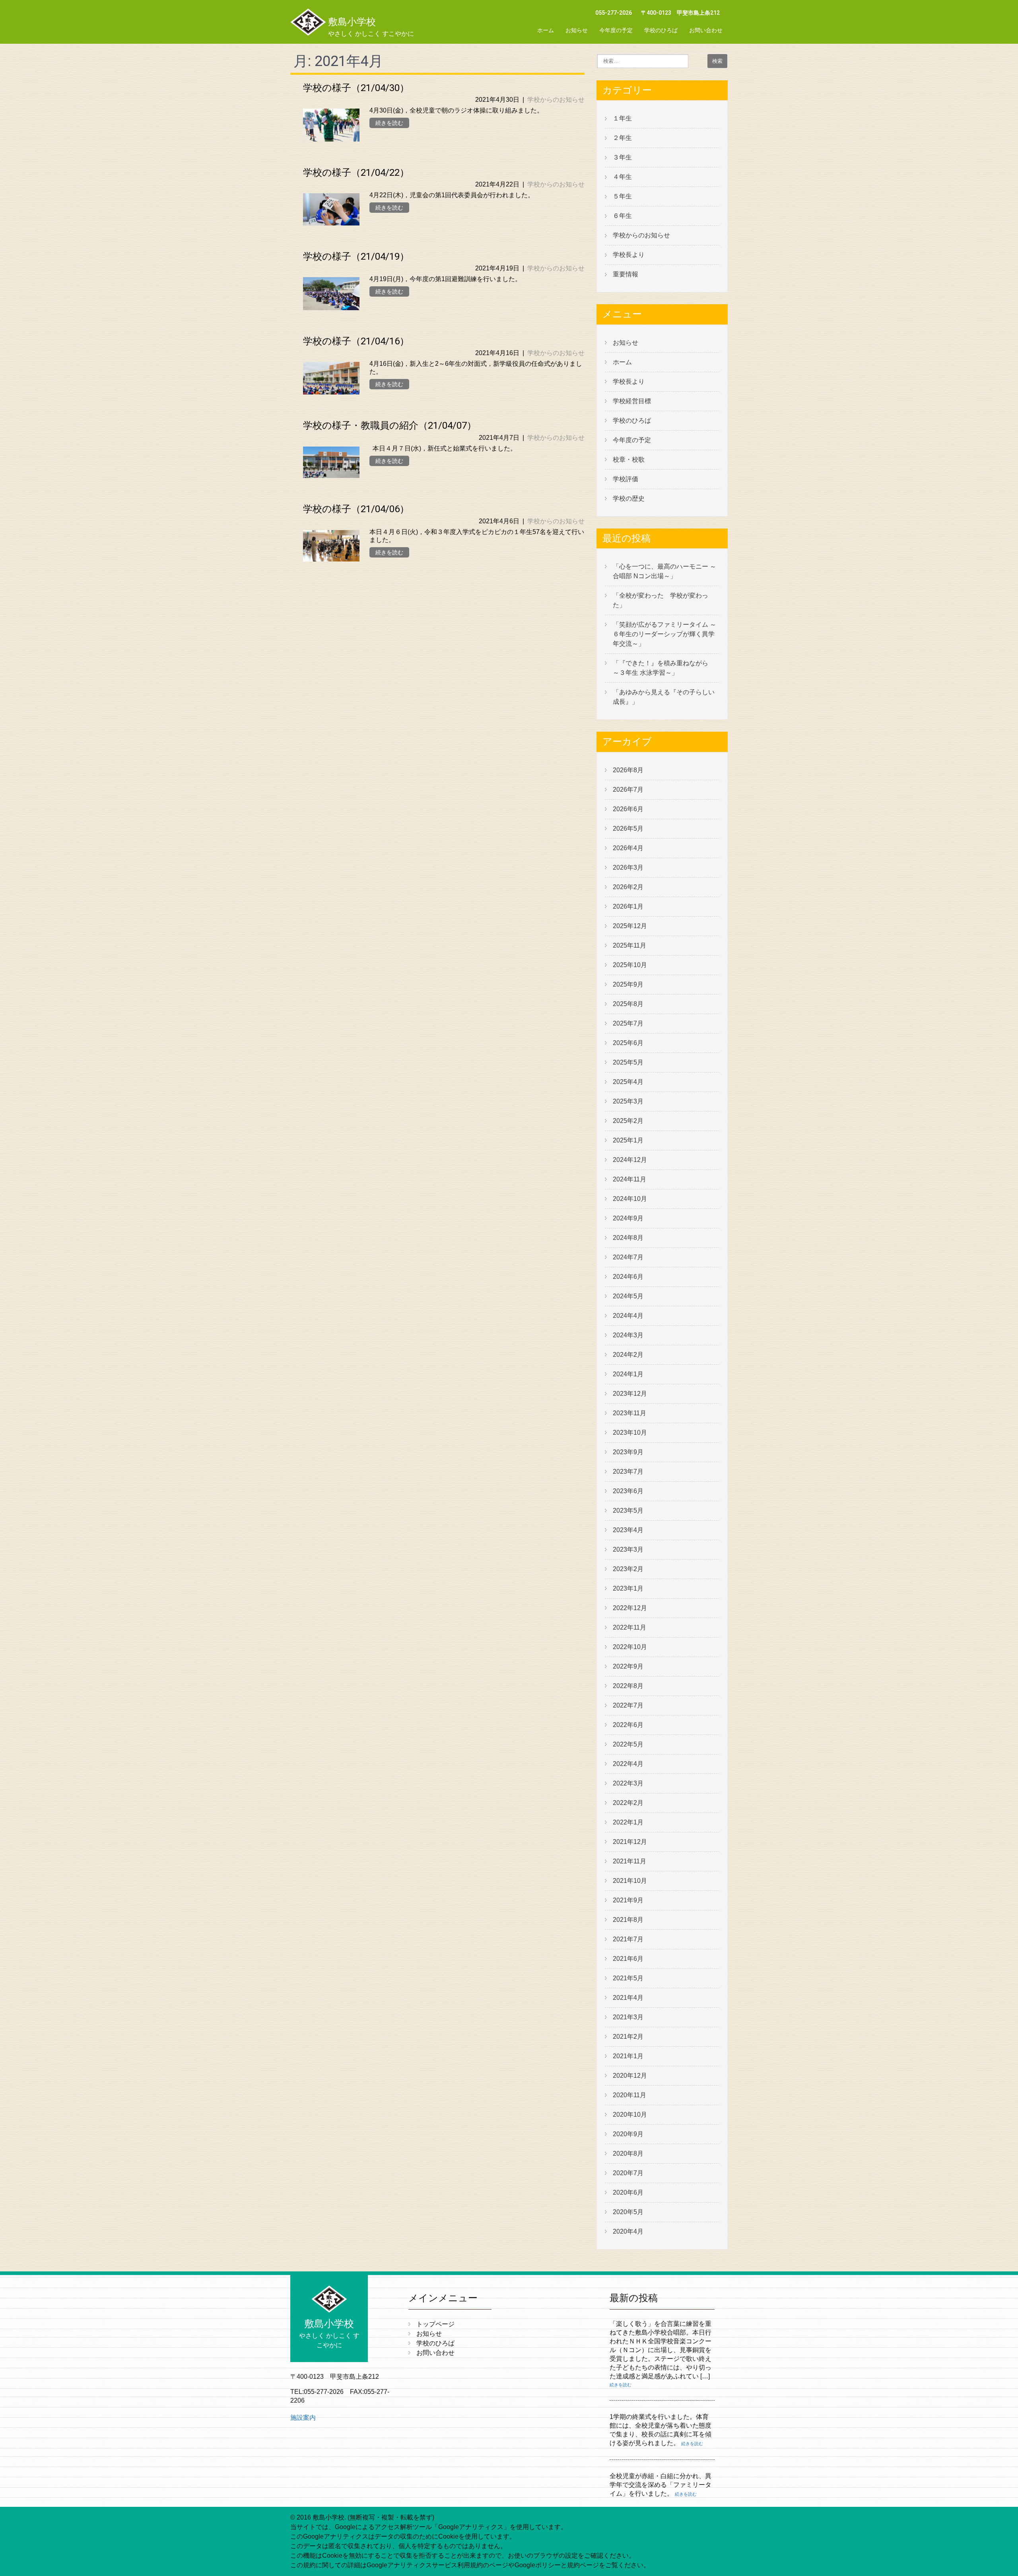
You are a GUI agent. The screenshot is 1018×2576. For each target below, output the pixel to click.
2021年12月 (630, 1842)
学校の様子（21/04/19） (356, 256)
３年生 (622, 157)
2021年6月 (628, 1959)
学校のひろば (661, 30)
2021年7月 (628, 1939)
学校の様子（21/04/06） (356, 509)
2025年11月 (629, 945)
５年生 (622, 196)
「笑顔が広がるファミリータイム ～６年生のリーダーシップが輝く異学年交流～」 (664, 634)
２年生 (622, 138)
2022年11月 (629, 1627)
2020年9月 (628, 2134)
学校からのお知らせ (556, 100)
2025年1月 (628, 1140)
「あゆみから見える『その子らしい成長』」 (664, 697)
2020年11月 (629, 2095)
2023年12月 (630, 1394)
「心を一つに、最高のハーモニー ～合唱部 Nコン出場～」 (664, 571)
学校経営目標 (632, 401)
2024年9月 (628, 1218)
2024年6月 (628, 1277)
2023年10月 (630, 1433)
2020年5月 (628, 2212)
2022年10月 (630, 1647)
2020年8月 (628, 2153)
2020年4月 (628, 2231)
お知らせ (577, 30)
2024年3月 (628, 1335)
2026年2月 (628, 887)
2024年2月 (628, 1355)
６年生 (622, 216)
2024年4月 (628, 1316)
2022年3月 (628, 1783)
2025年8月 (628, 1004)
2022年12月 (630, 1608)
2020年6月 (628, 2192)
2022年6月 (628, 1725)
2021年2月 (628, 2037)
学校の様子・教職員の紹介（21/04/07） (390, 425)
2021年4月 (628, 1998)
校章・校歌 (629, 459)
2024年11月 (629, 1179)
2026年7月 (628, 790)
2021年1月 (628, 2056)
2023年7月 (628, 1472)
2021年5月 (628, 1978)
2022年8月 (628, 1686)
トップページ (435, 2324)
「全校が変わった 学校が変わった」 (661, 600)
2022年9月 (628, 1666)
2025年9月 (628, 984)
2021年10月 (630, 1881)
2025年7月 (628, 1023)
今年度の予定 (616, 30)
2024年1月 (628, 1374)
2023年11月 (629, 1413)
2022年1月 (628, 1822)
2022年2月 (628, 1803)
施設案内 (303, 2418)
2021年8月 (628, 1920)
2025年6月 (628, 1043)
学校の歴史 (629, 498)
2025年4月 (628, 1082)
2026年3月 (628, 867)
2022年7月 (628, 1705)
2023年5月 (628, 1510)
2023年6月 (628, 1491)
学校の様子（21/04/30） (356, 88)
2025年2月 (628, 1121)
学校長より (629, 255)
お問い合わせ (706, 30)
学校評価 (626, 479)
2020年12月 (630, 2076)
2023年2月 (628, 1569)
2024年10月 (630, 1199)
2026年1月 (628, 906)
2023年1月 (628, 1588)
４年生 (622, 177)
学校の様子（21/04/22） (356, 173)
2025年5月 (628, 1062)
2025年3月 (628, 1101)
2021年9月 (628, 1900)
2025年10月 (630, 965)
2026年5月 (628, 829)
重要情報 (626, 274)
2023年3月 (628, 1549)
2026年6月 (628, 809)
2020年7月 (628, 2173)
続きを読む (389, 123)
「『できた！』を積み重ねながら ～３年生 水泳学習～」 (664, 668)
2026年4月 (628, 848)
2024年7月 (628, 1257)
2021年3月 (628, 2017)
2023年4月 (628, 1530)
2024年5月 (628, 1296)
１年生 (622, 118)
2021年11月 (629, 1861)
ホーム (546, 30)
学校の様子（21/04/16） (356, 341)
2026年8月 (628, 770)
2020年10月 (630, 2115)
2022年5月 (628, 1744)
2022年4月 (628, 1764)
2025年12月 (630, 926)
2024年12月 (630, 1160)
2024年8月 (628, 1238)
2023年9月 (628, 1452)
